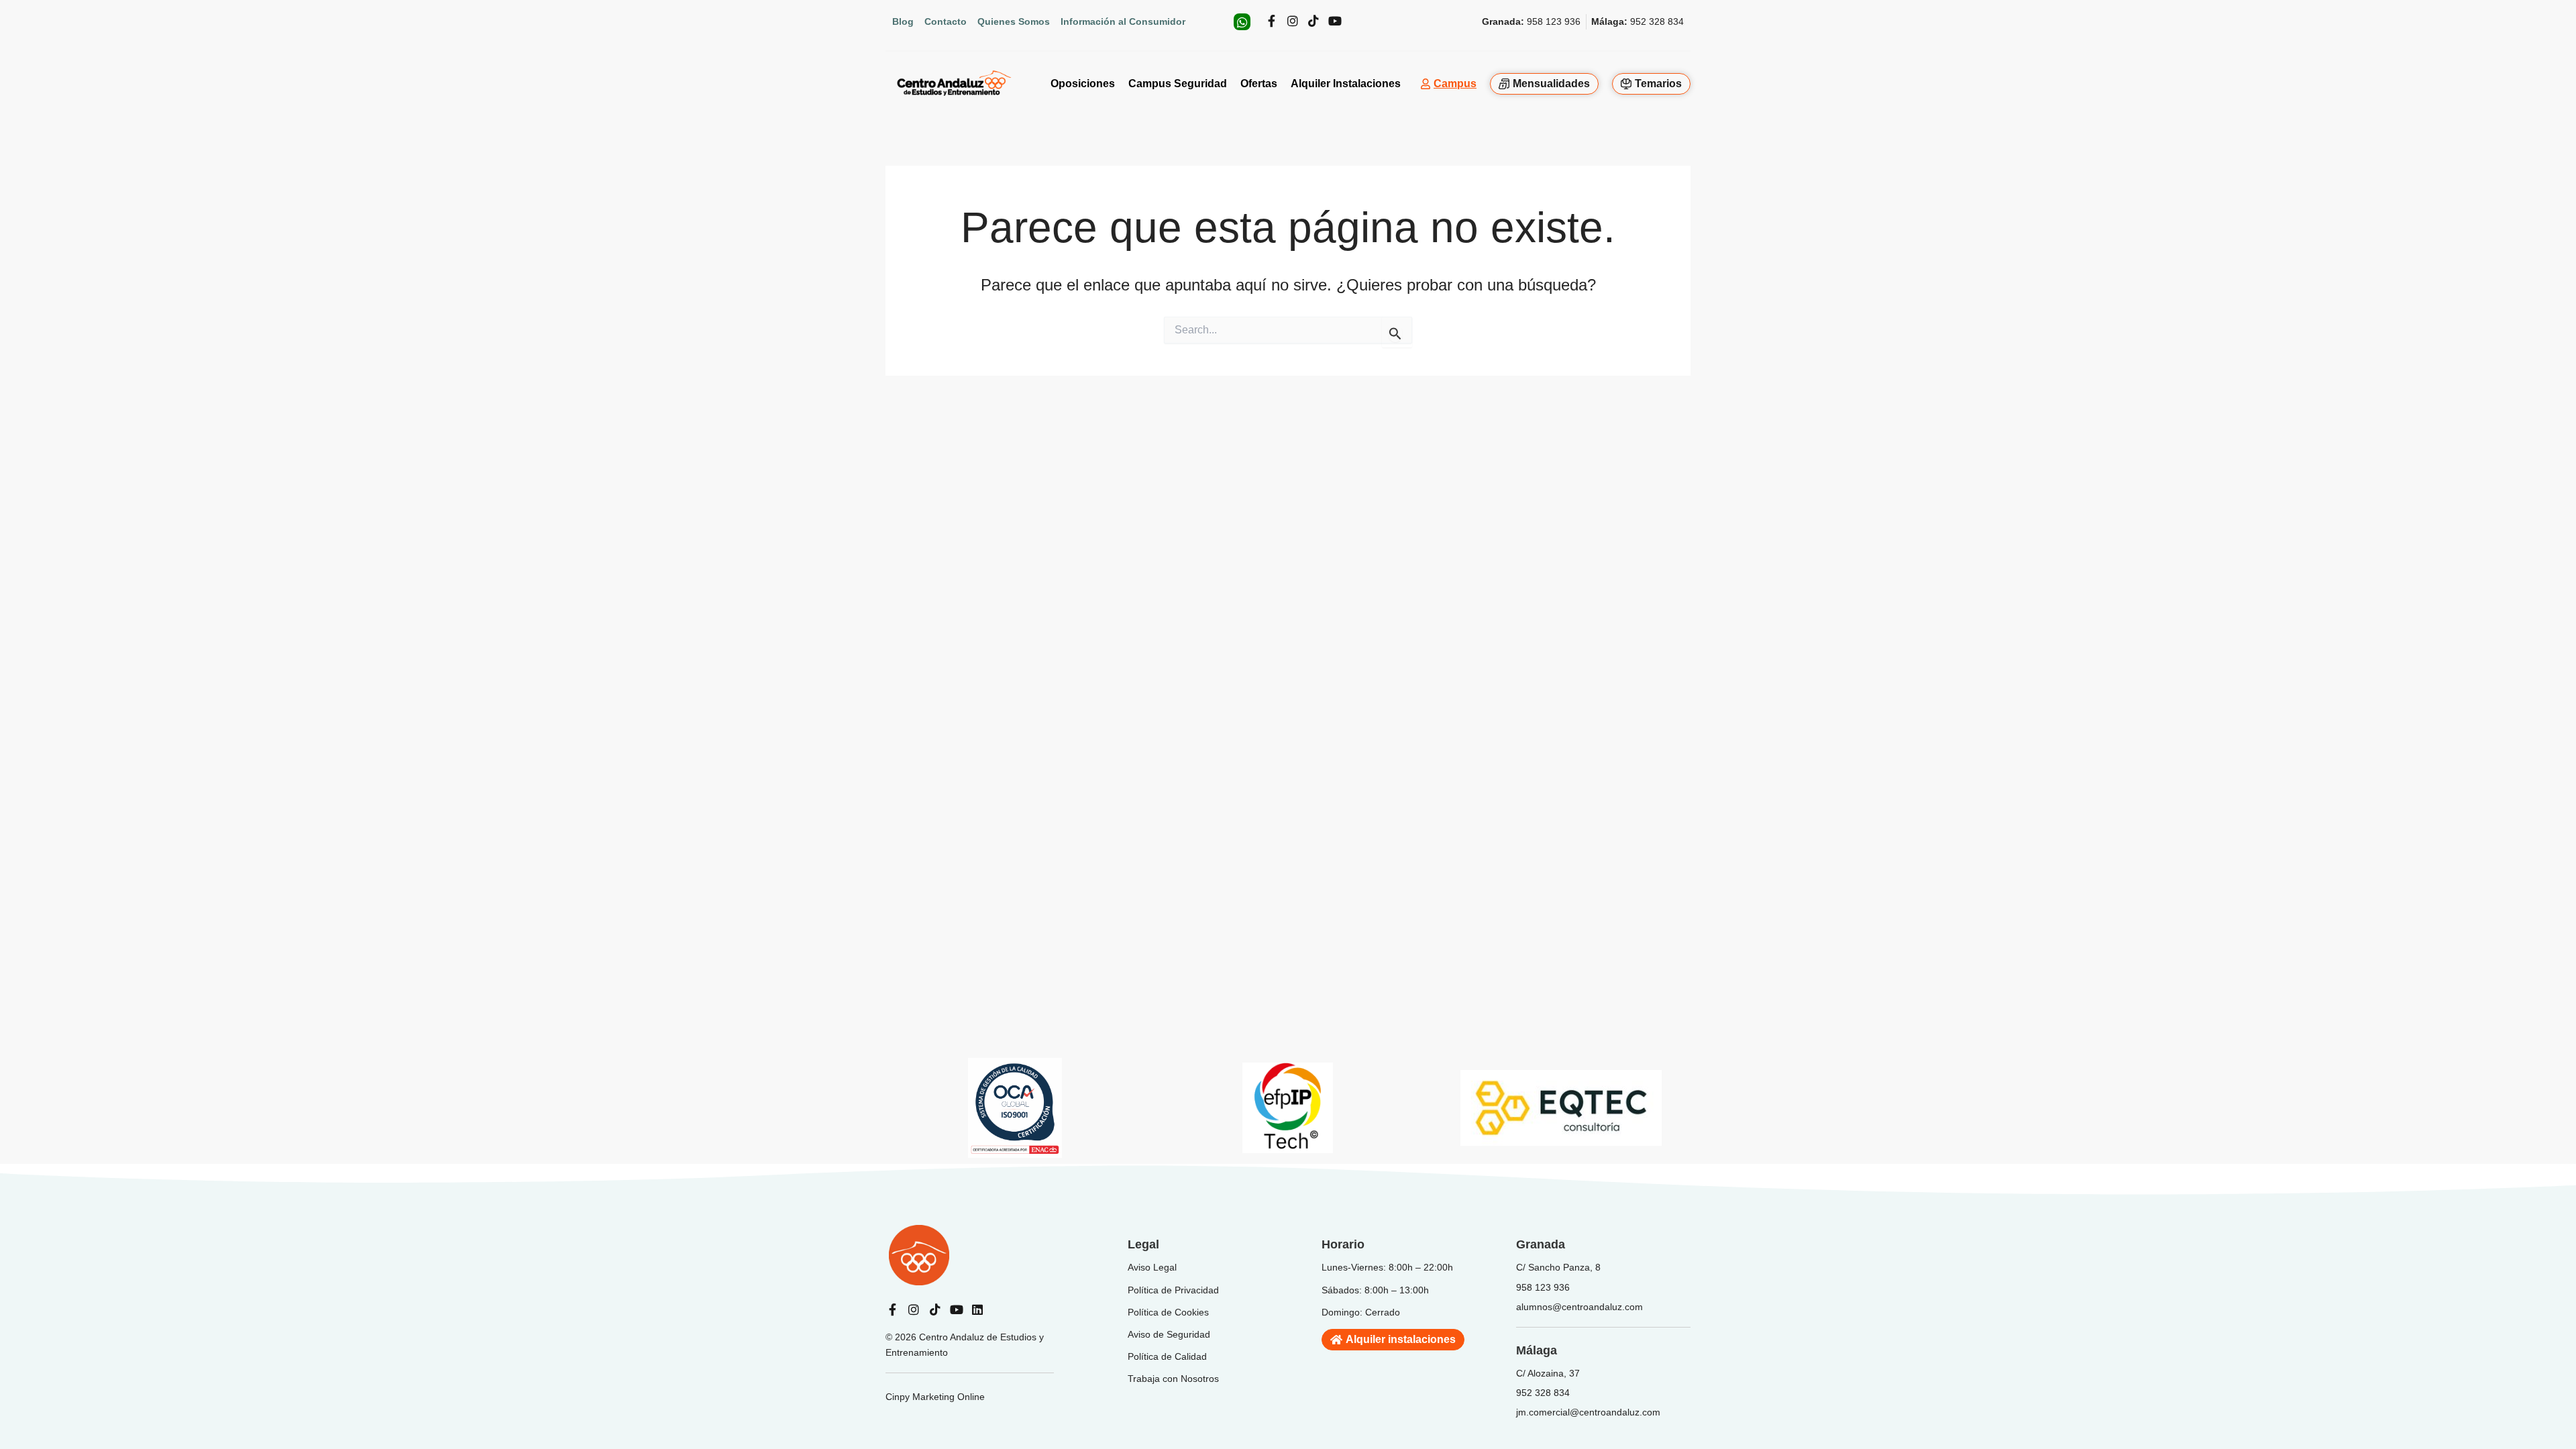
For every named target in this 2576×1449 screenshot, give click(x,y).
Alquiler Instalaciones (1346, 84)
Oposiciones (1083, 84)
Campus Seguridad (1178, 84)
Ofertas (1259, 84)
